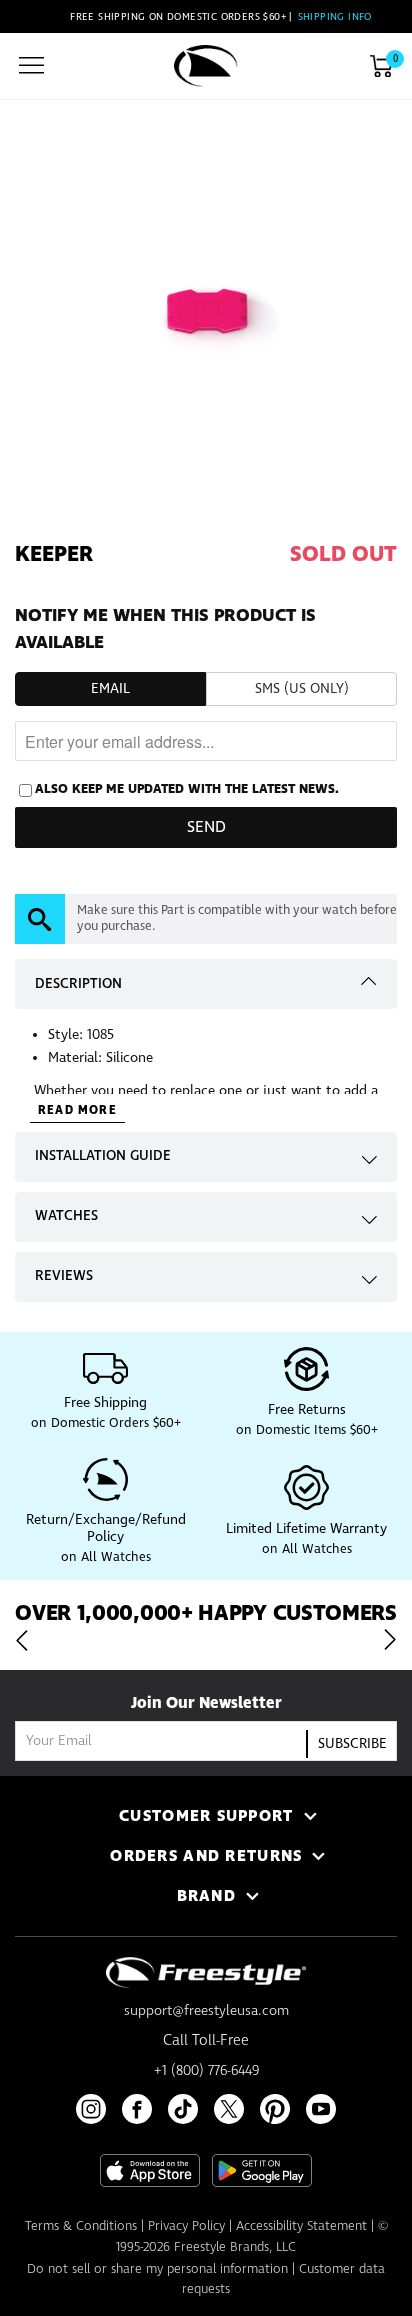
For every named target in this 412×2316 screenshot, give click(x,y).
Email (110, 689)
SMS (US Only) (302, 689)
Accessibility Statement (301, 2226)
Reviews (64, 1276)
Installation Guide (103, 1156)
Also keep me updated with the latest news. (187, 789)
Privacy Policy (186, 2226)
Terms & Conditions (81, 2226)
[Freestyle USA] (206, 66)
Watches (66, 1216)
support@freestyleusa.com (206, 2011)
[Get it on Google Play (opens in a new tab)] (262, 2170)
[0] (381, 66)
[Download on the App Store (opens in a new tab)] (150, 2170)
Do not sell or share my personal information (157, 2269)
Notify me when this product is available (165, 629)
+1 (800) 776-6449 (206, 2071)
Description (78, 984)
